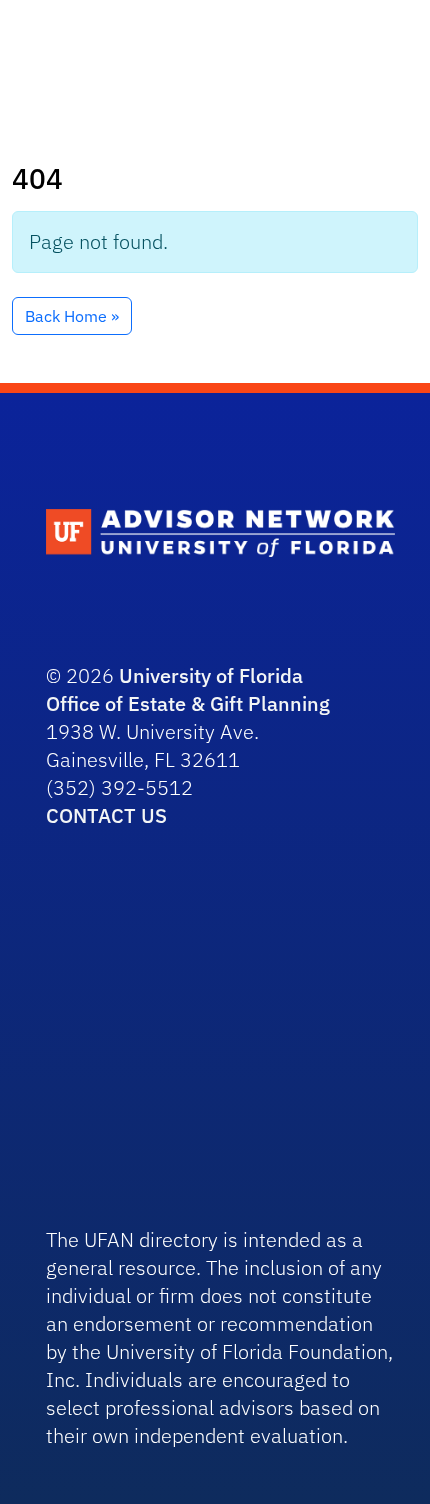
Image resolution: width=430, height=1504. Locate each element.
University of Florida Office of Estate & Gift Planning (188, 689)
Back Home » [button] (72, 316)
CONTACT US (106, 815)
